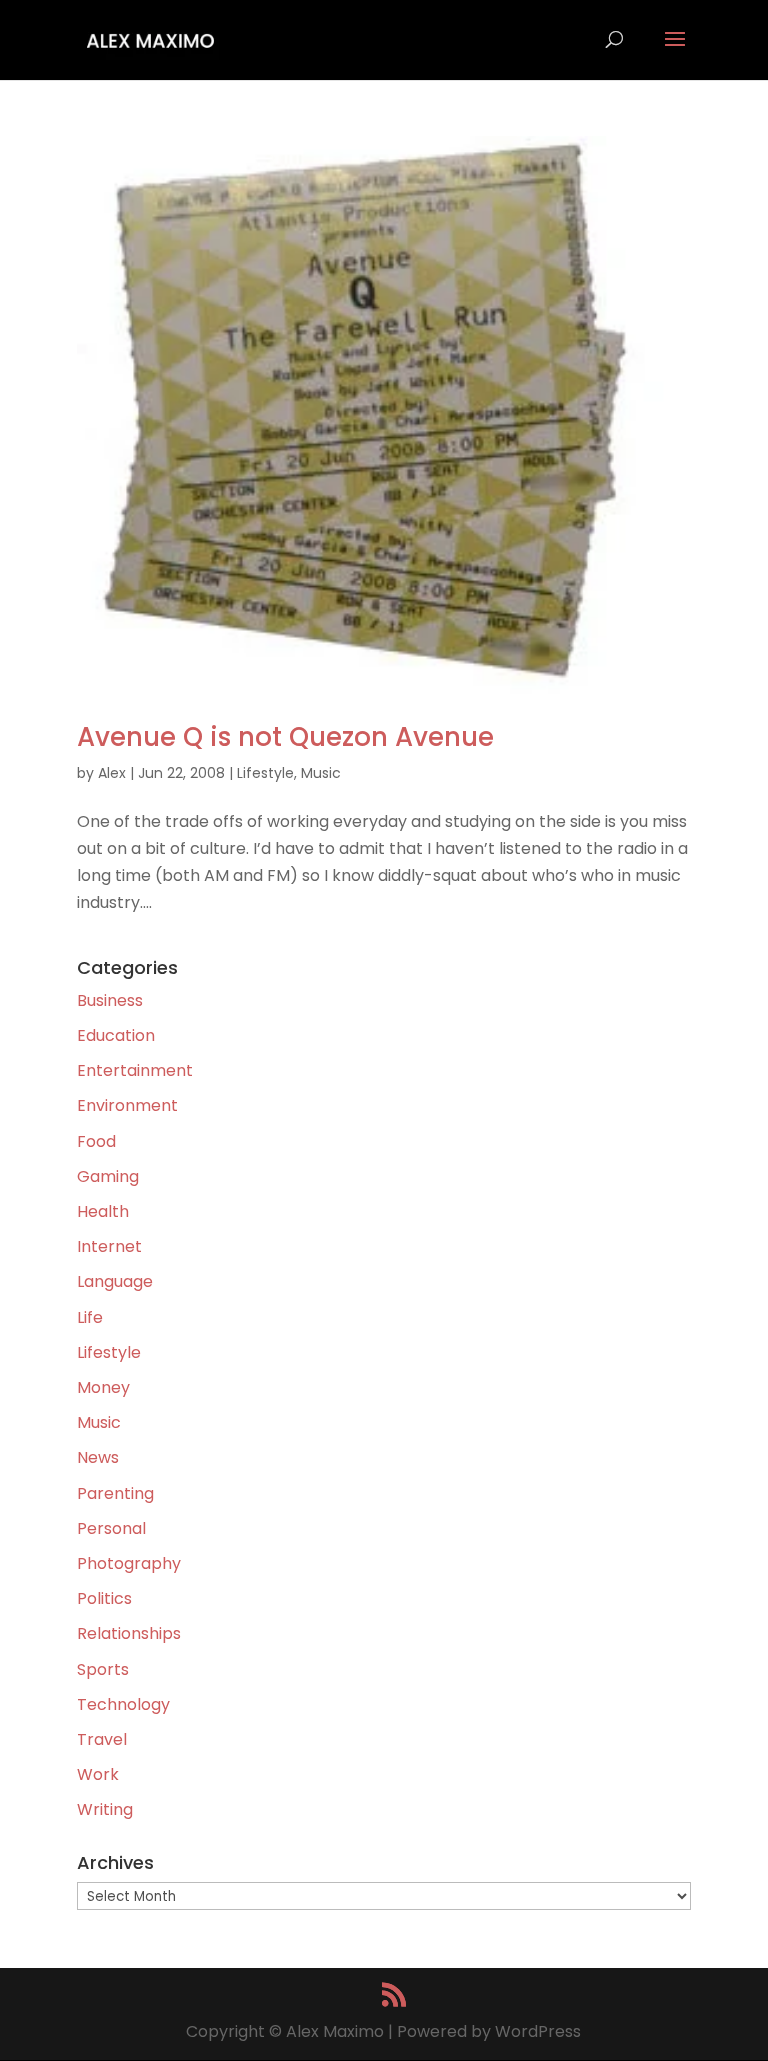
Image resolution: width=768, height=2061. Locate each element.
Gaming (108, 1176)
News (98, 1457)
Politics (104, 1598)
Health (103, 1211)
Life (90, 1317)
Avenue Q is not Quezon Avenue (285, 737)
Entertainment (135, 1070)
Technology (123, 1704)
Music (321, 773)
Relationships (129, 1633)
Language (115, 1281)
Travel (102, 1739)
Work (98, 1774)
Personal (111, 1528)
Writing (105, 1809)
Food (96, 1141)
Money (103, 1387)
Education (116, 1035)
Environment (127, 1105)
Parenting (115, 1493)
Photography (129, 1563)
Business (110, 1000)
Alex (112, 773)
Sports (103, 1669)
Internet (109, 1246)
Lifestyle (265, 773)
